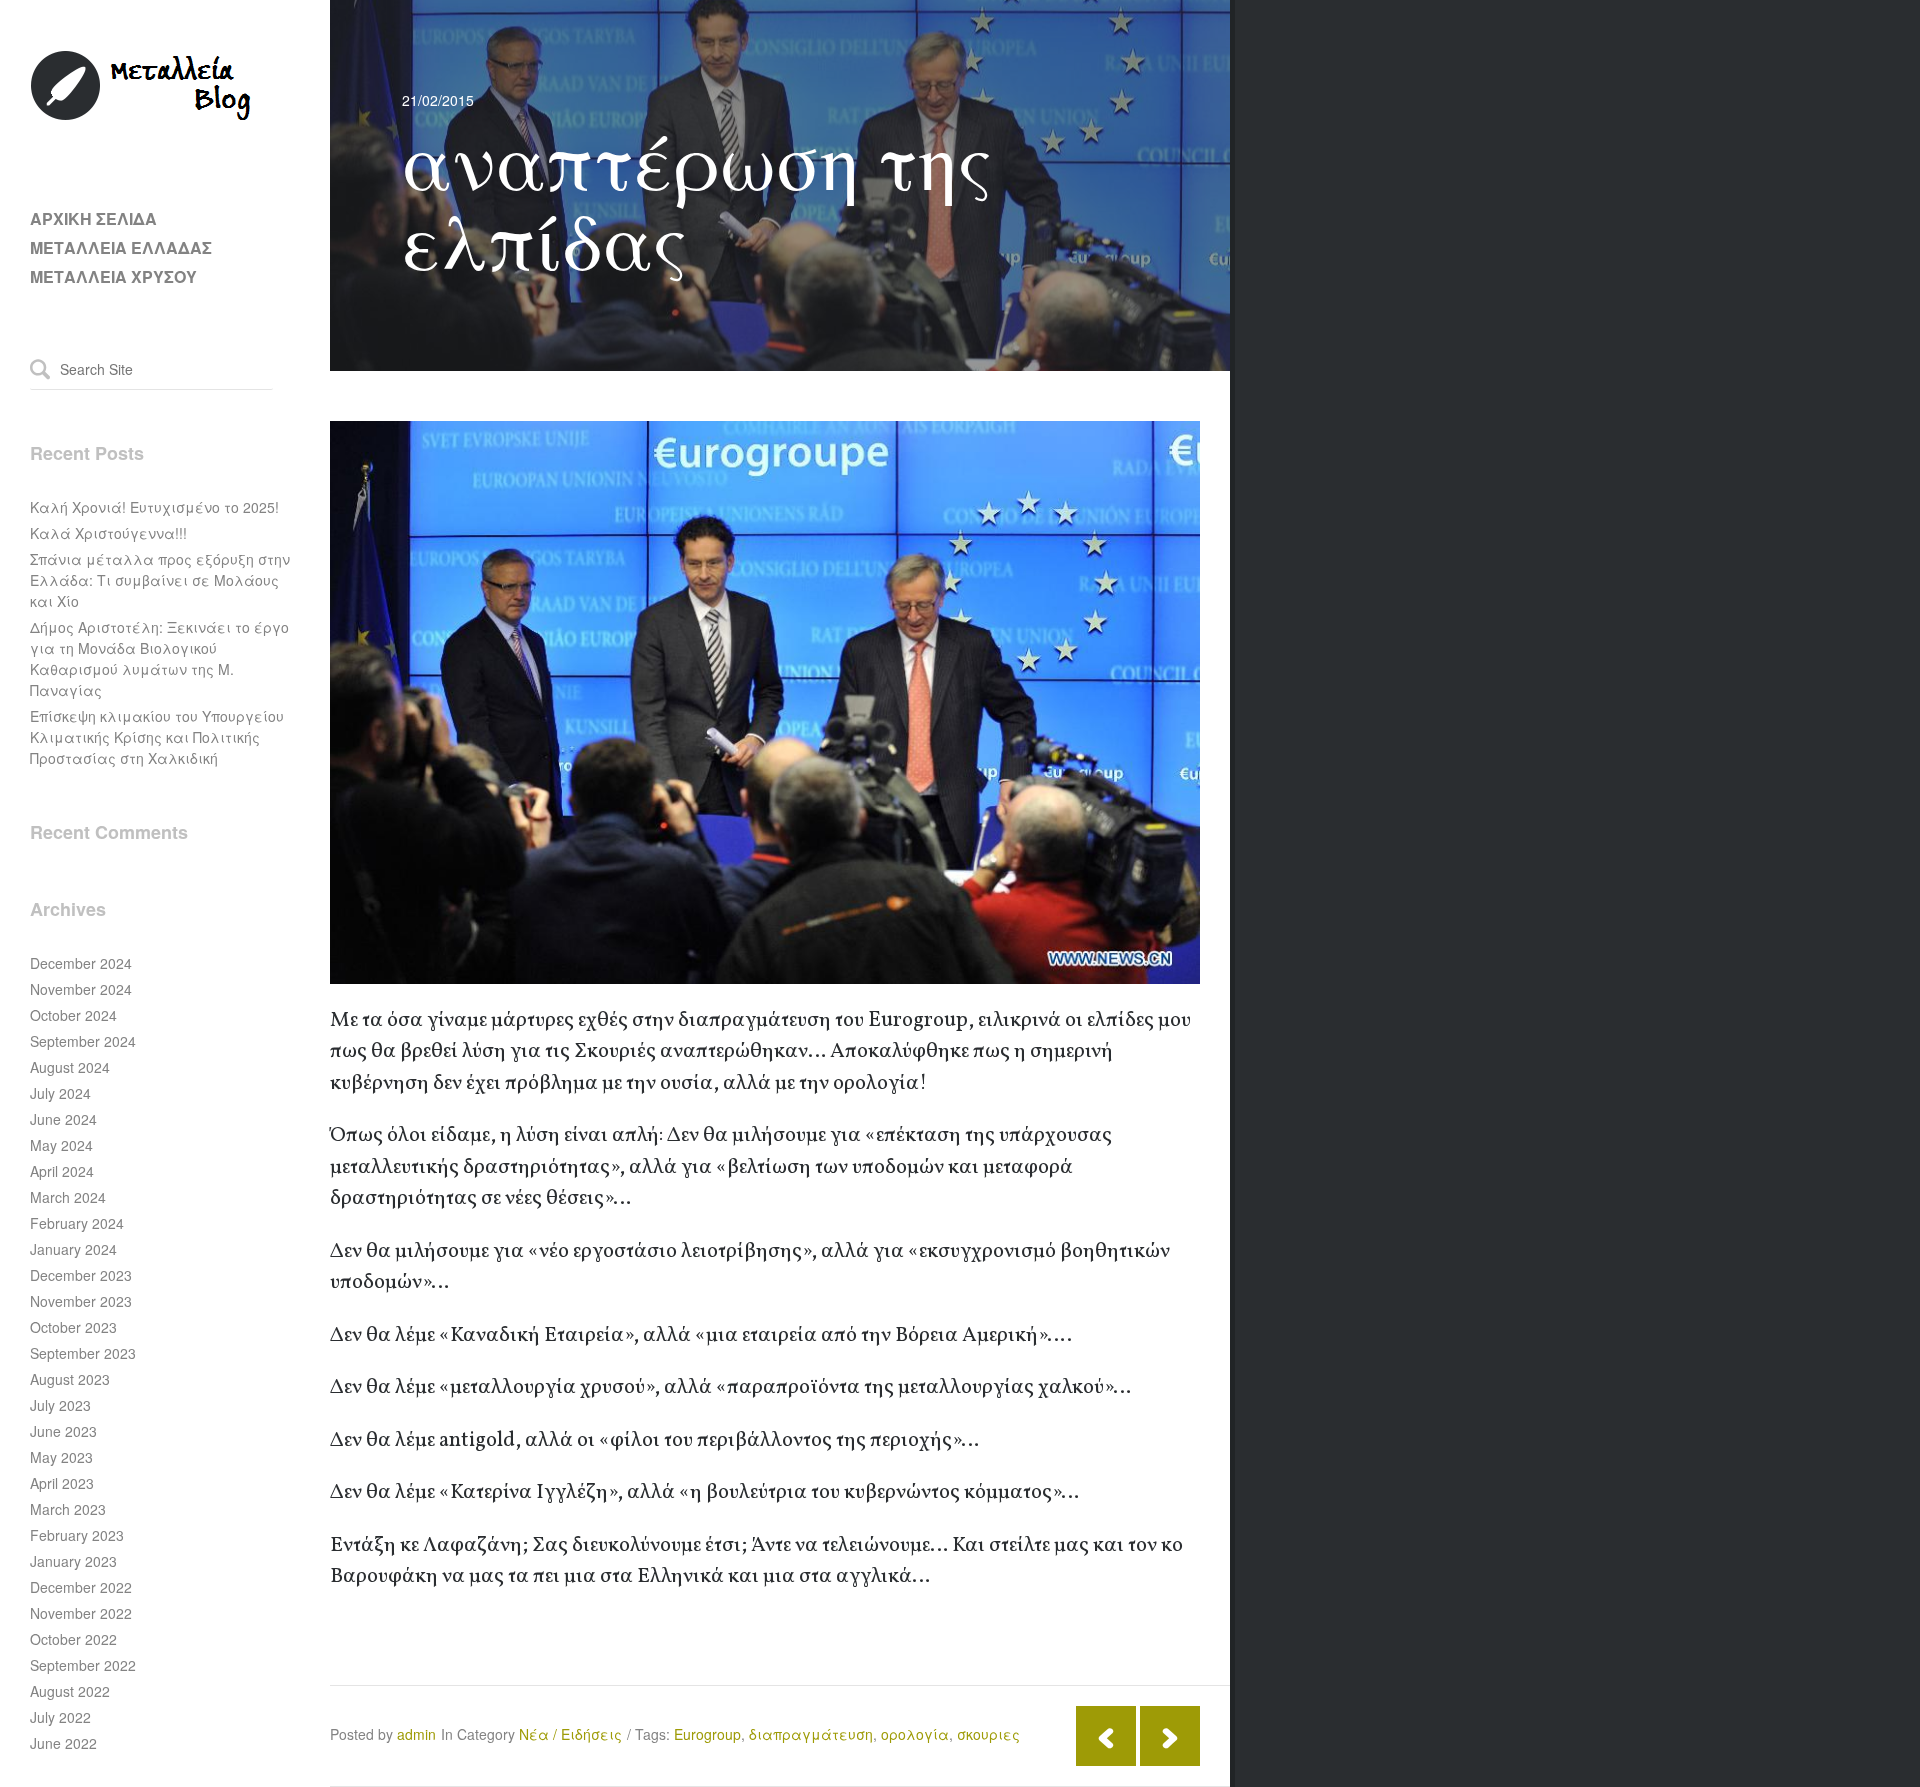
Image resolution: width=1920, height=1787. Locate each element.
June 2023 (63, 1431)
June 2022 (63, 1743)
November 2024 (81, 989)
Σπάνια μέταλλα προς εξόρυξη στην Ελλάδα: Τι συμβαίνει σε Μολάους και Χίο (160, 580)
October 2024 (73, 1015)
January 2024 (73, 1249)
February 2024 (77, 1223)
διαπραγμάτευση (811, 1734)
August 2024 (70, 1067)
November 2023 (81, 1301)
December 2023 (81, 1275)
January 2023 (73, 1561)
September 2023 (83, 1353)
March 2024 (68, 1197)
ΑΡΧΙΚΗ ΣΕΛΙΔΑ (93, 218)
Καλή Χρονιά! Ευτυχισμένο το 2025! (154, 507)
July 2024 (60, 1093)
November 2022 (81, 1613)
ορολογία (915, 1734)
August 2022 (70, 1691)
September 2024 (83, 1041)
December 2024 (81, 963)
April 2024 (62, 1171)
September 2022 (83, 1665)
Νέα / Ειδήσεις (570, 1734)
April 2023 (62, 1483)
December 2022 (81, 1587)
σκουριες (988, 1734)
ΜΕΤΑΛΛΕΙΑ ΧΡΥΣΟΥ (113, 276)
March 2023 (68, 1509)
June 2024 (63, 1119)
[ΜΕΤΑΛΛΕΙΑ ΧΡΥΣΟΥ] (142, 116)
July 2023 (60, 1405)
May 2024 (61, 1145)
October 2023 (73, 1327)
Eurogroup (707, 1734)
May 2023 (61, 1457)
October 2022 (73, 1639)
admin (416, 1734)
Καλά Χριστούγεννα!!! (108, 533)
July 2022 (60, 1717)
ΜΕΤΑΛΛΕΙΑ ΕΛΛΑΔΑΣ (121, 247)
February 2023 (77, 1535)
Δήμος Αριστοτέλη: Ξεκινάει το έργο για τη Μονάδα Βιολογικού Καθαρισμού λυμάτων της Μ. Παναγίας (159, 658)
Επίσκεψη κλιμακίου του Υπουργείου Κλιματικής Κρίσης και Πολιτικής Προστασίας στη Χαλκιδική (157, 737)
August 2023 (70, 1379)
